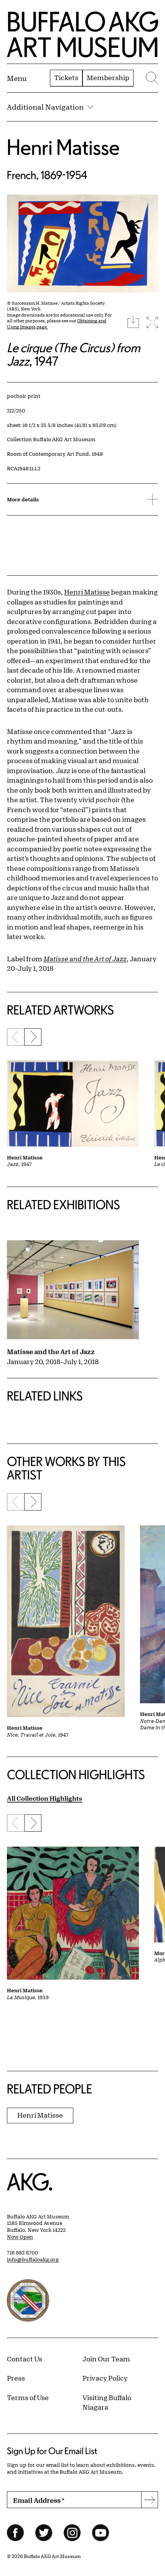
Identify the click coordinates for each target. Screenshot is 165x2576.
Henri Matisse (63, 147)
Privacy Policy (105, 2378)
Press (16, 2378)
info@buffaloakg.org (33, 2259)
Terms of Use (28, 2397)
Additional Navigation (45, 107)
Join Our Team (106, 2359)
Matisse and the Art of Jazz (51, 1351)
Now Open (20, 2237)
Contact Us (25, 2359)
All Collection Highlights (45, 1798)
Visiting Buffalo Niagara (107, 2402)
